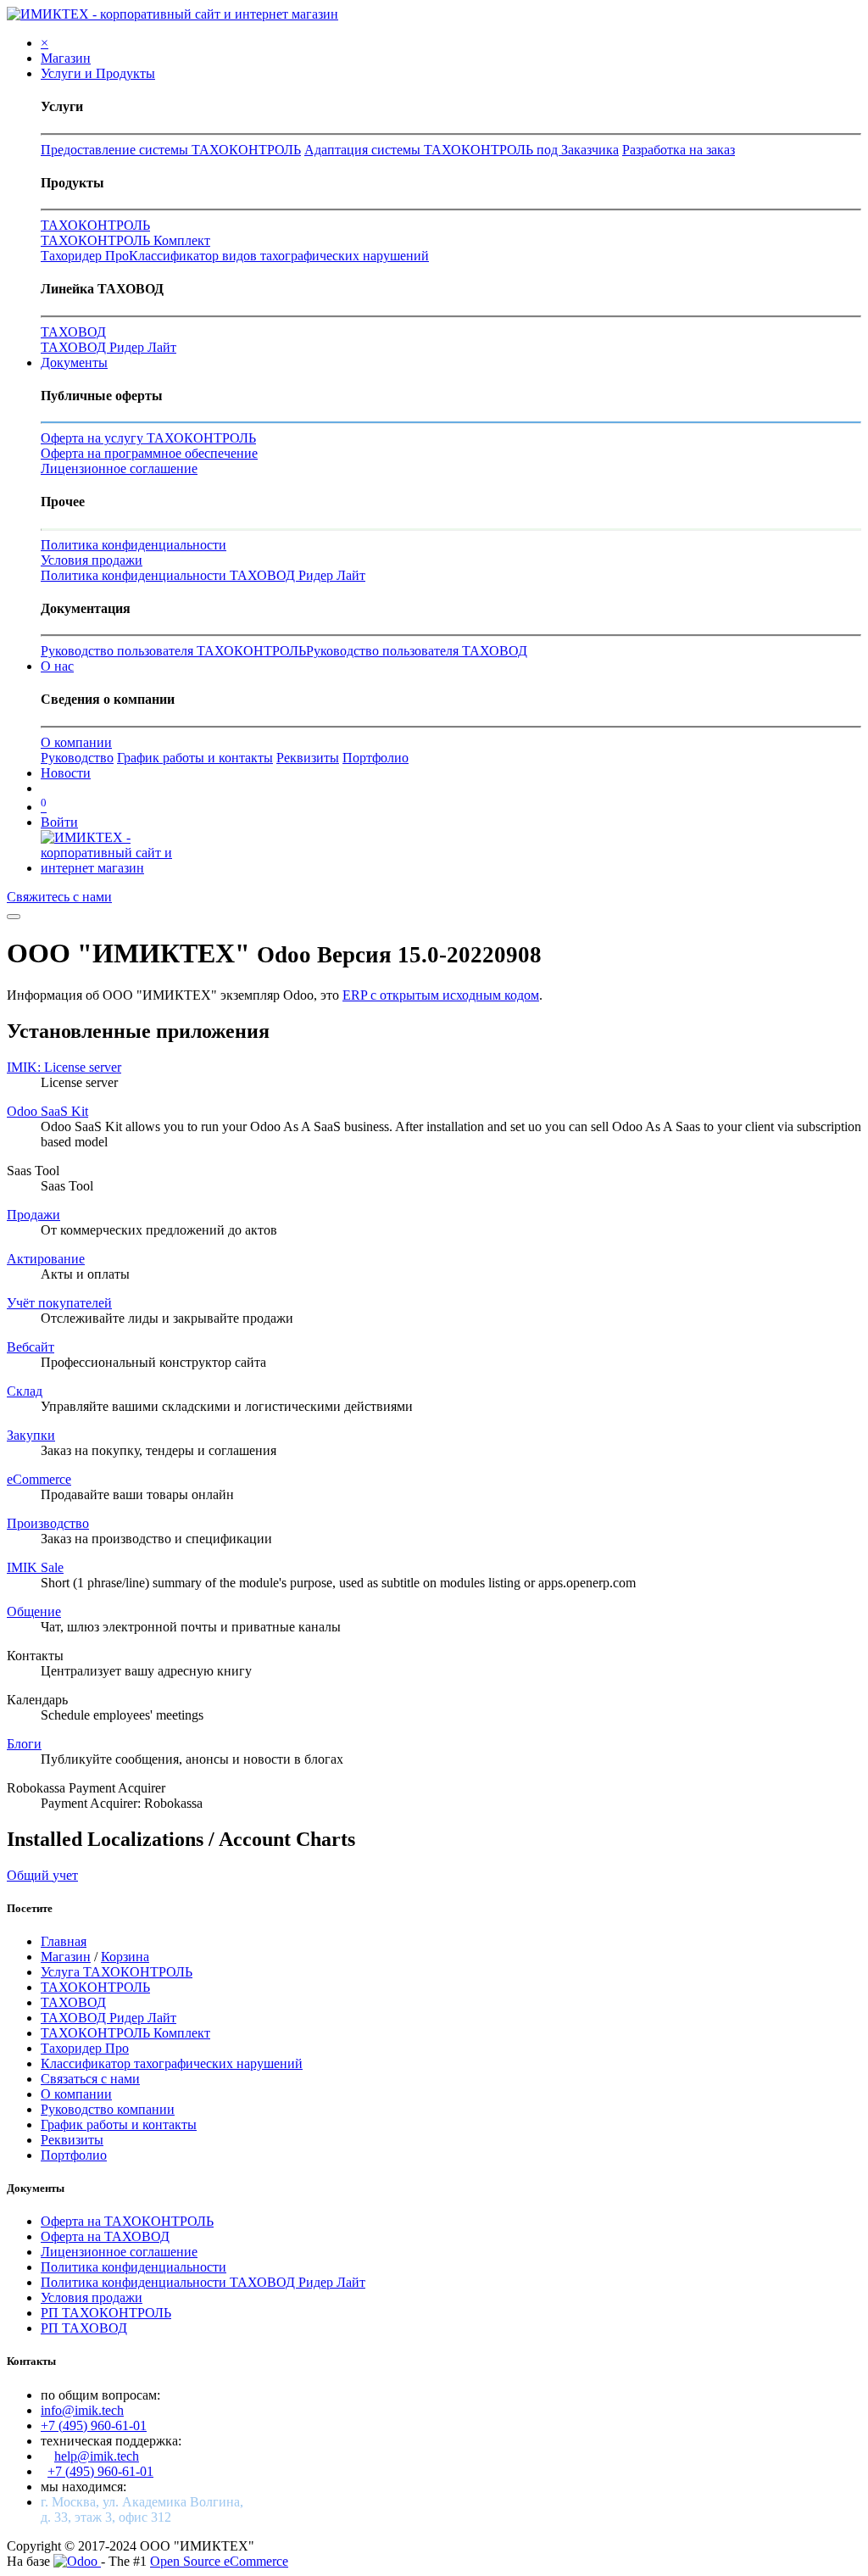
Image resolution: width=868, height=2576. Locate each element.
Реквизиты (308, 758)
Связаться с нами (90, 2079)
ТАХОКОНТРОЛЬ (95, 225)
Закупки (31, 1435)
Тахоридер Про (85, 256)
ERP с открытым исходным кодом (441, 995)
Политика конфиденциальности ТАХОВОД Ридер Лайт (203, 575)
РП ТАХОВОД (84, 2328)
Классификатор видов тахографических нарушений (279, 256)
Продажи (33, 1215)
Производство (48, 1523)
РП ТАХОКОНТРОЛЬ (106, 2313)
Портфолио (376, 758)
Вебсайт (31, 1347)
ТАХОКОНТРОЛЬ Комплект (125, 240)
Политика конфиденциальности (134, 545)
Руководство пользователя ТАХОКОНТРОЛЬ (173, 651)
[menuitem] (66, 58)
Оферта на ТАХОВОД (105, 2236)
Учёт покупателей (59, 1303)
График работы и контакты (195, 758)
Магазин (66, 1957)
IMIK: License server (64, 1067)
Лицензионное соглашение (119, 468)
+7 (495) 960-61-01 (94, 2425)
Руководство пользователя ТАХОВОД (417, 651)
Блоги (24, 1744)
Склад (25, 1391)
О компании (76, 742)
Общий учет (42, 1875)
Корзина (125, 1957)
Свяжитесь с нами (59, 897)
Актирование (46, 1259)
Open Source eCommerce (219, 2561)
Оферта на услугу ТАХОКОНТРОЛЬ (148, 438)
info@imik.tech (82, 2410)
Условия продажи (92, 560)
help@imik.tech (97, 2456)
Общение (34, 1611)
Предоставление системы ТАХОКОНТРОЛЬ (171, 150)
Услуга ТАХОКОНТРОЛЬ (117, 1972)
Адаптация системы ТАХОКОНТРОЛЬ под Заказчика (462, 150)
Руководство (77, 758)
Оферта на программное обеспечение (149, 453)
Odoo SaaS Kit (47, 1111)
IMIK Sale (35, 1567)
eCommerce (39, 1479)
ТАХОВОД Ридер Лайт (108, 347)
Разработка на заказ (679, 150)
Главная (64, 1941)
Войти (59, 822)
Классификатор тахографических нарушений (172, 2063)
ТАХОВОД (73, 332)
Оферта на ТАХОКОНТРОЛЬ (127, 2221)
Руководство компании (108, 2109)
